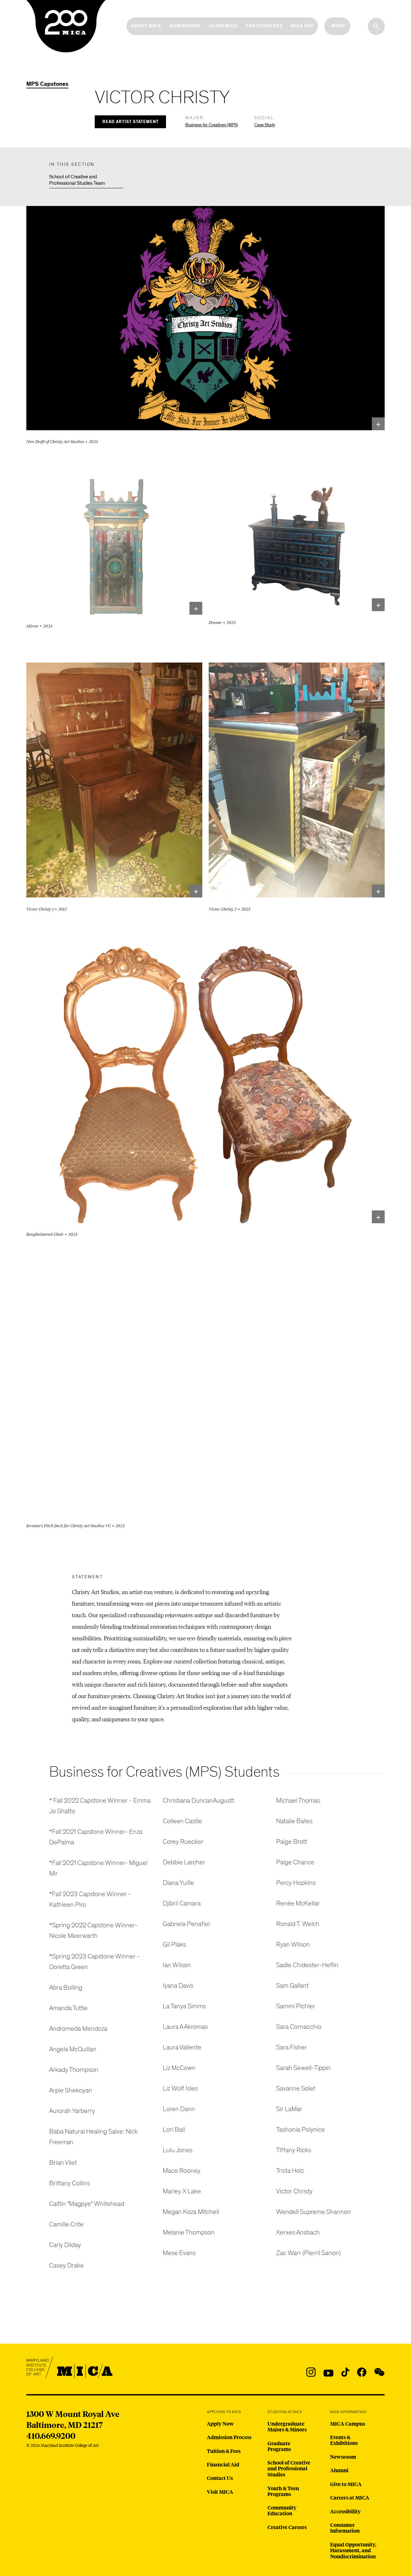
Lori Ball (174, 2130)
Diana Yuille (178, 1883)
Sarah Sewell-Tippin (303, 2068)
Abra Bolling (66, 1988)
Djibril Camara (182, 1903)
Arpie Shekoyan (71, 2090)
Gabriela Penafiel (186, 1924)
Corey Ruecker (183, 1842)
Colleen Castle (182, 1821)
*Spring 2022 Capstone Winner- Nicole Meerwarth (93, 1930)
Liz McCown (179, 2068)
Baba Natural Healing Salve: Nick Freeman (93, 2137)
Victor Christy (294, 2191)
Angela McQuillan (73, 2049)
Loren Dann (179, 2109)
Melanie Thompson (189, 2232)
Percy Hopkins (296, 1883)
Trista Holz (290, 2171)
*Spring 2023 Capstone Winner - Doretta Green (94, 1962)
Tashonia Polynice (301, 2130)
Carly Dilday (65, 2245)
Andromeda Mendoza (78, 2029)
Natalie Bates (294, 1821)
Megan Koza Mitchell (191, 2212)
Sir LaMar (289, 2109)
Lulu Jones (178, 2150)
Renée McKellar (298, 1903)
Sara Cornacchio (299, 2027)
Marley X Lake (182, 2191)
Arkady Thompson (74, 2070)
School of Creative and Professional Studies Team (77, 180)
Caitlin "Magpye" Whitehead (87, 2204)
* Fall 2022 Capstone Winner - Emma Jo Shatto (100, 1806)
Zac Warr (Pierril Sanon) (308, 2253)
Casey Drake (66, 2265)
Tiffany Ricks (294, 2150)
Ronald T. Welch (298, 1924)
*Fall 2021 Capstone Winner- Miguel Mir (98, 1868)
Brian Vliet (63, 2163)
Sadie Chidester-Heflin (307, 1965)
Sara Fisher (292, 2047)
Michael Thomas (298, 1801)
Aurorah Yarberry (72, 2111)
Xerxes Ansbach (298, 2232)
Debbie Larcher (184, 1862)
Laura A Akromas (185, 2027)
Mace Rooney (182, 2171)
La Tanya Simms (184, 2006)
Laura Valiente (182, 2047)
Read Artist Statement (131, 122)
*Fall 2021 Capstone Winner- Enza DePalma (96, 1837)
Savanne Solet (296, 2088)
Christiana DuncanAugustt (198, 1801)
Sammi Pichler (296, 2006)
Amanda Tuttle (68, 2008)
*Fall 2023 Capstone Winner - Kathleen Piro (90, 1899)
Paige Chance (295, 1862)
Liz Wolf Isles (180, 2088)
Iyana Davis (178, 1986)
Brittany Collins (70, 2183)
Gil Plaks (174, 1944)
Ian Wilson (177, 1965)
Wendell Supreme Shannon (314, 2212)
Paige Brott (292, 1842)
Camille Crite (66, 2224)
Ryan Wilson (293, 1944)
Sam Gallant (292, 1986)
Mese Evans (179, 2253)
